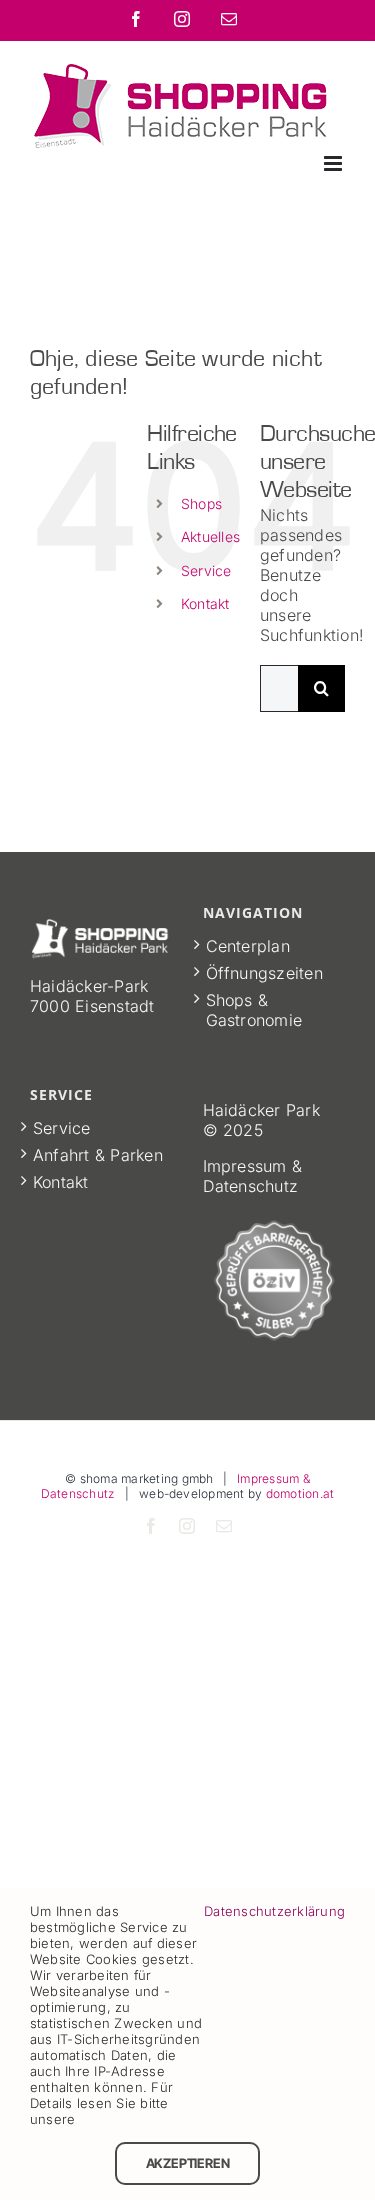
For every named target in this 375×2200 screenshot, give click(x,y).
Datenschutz (251, 1186)
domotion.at (300, 1493)
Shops (201, 503)
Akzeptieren (188, 2163)
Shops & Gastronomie (254, 1010)
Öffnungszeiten (264, 973)
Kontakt (205, 603)
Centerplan (248, 946)
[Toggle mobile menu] (334, 163)
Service (206, 570)
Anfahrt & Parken (98, 1155)
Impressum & (253, 1166)
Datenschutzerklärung (274, 1911)
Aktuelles (210, 536)
